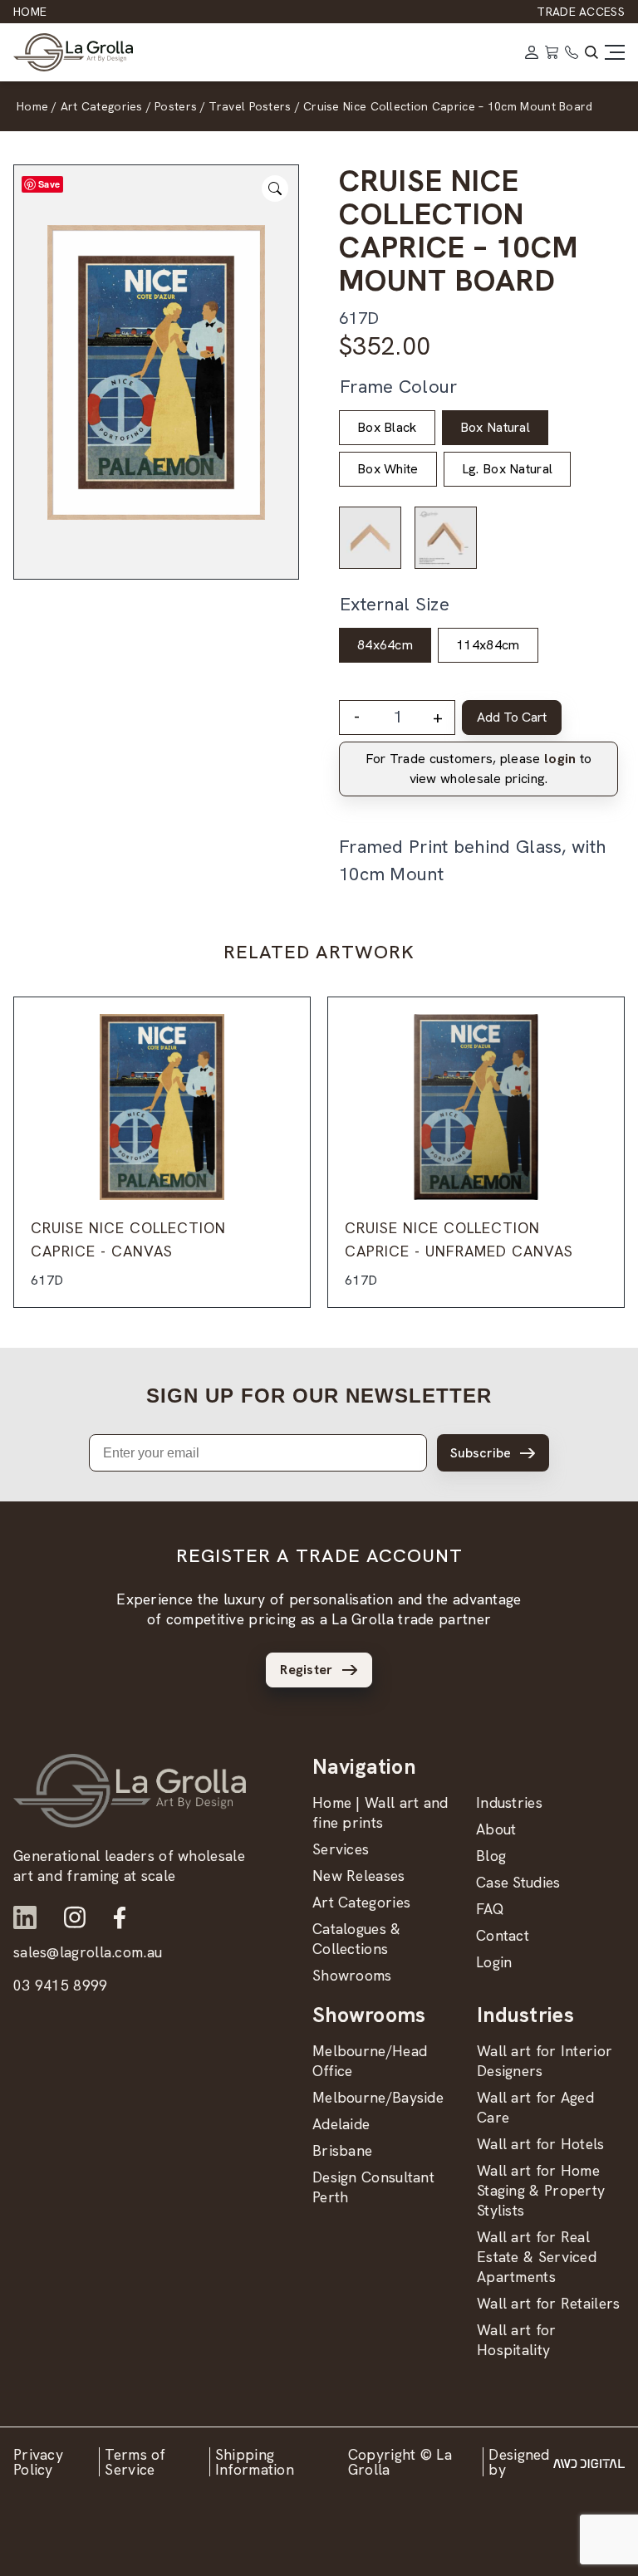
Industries (509, 1802)
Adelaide (341, 2124)
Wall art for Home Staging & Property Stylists (541, 2190)
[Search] (591, 52)
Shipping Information (255, 2462)
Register (306, 1670)
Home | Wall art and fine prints (380, 1812)
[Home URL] (130, 1791)
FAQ (490, 1909)
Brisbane (342, 2150)
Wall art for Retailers (549, 2303)
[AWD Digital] (589, 2462)
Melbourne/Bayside (378, 2097)
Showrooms (352, 1975)
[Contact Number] (572, 52)
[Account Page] (532, 52)
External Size (395, 604)
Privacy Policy (38, 2462)
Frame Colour (399, 387)
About (496, 1829)
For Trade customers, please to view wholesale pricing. (479, 769)
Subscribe (481, 1453)
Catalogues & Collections (357, 1939)
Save (49, 184)
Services (341, 1849)
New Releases (359, 1876)
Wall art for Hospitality (517, 2340)
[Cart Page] (552, 52)
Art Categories (361, 1902)
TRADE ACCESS (581, 12)
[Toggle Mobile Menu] (615, 52)
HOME (30, 12)
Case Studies (518, 1882)
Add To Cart (512, 717)
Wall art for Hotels (541, 2144)
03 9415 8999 (61, 1985)
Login (494, 1962)
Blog (491, 1856)
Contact (503, 1935)
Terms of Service (135, 2462)
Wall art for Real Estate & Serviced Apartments (537, 2257)
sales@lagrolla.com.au (88, 1952)
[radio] (387, 428)
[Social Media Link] (25, 1917)
